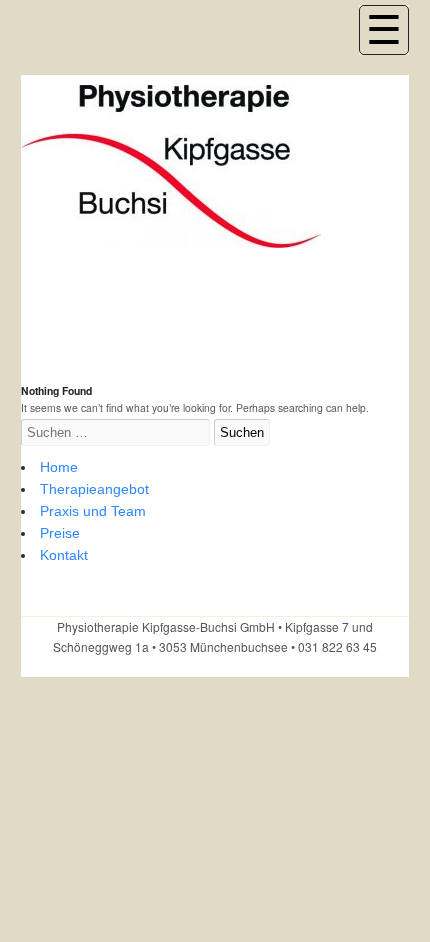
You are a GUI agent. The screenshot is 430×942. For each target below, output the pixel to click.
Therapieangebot (94, 489)
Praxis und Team (93, 511)
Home (59, 467)
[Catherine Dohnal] (171, 237)
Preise (60, 533)
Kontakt (64, 555)
